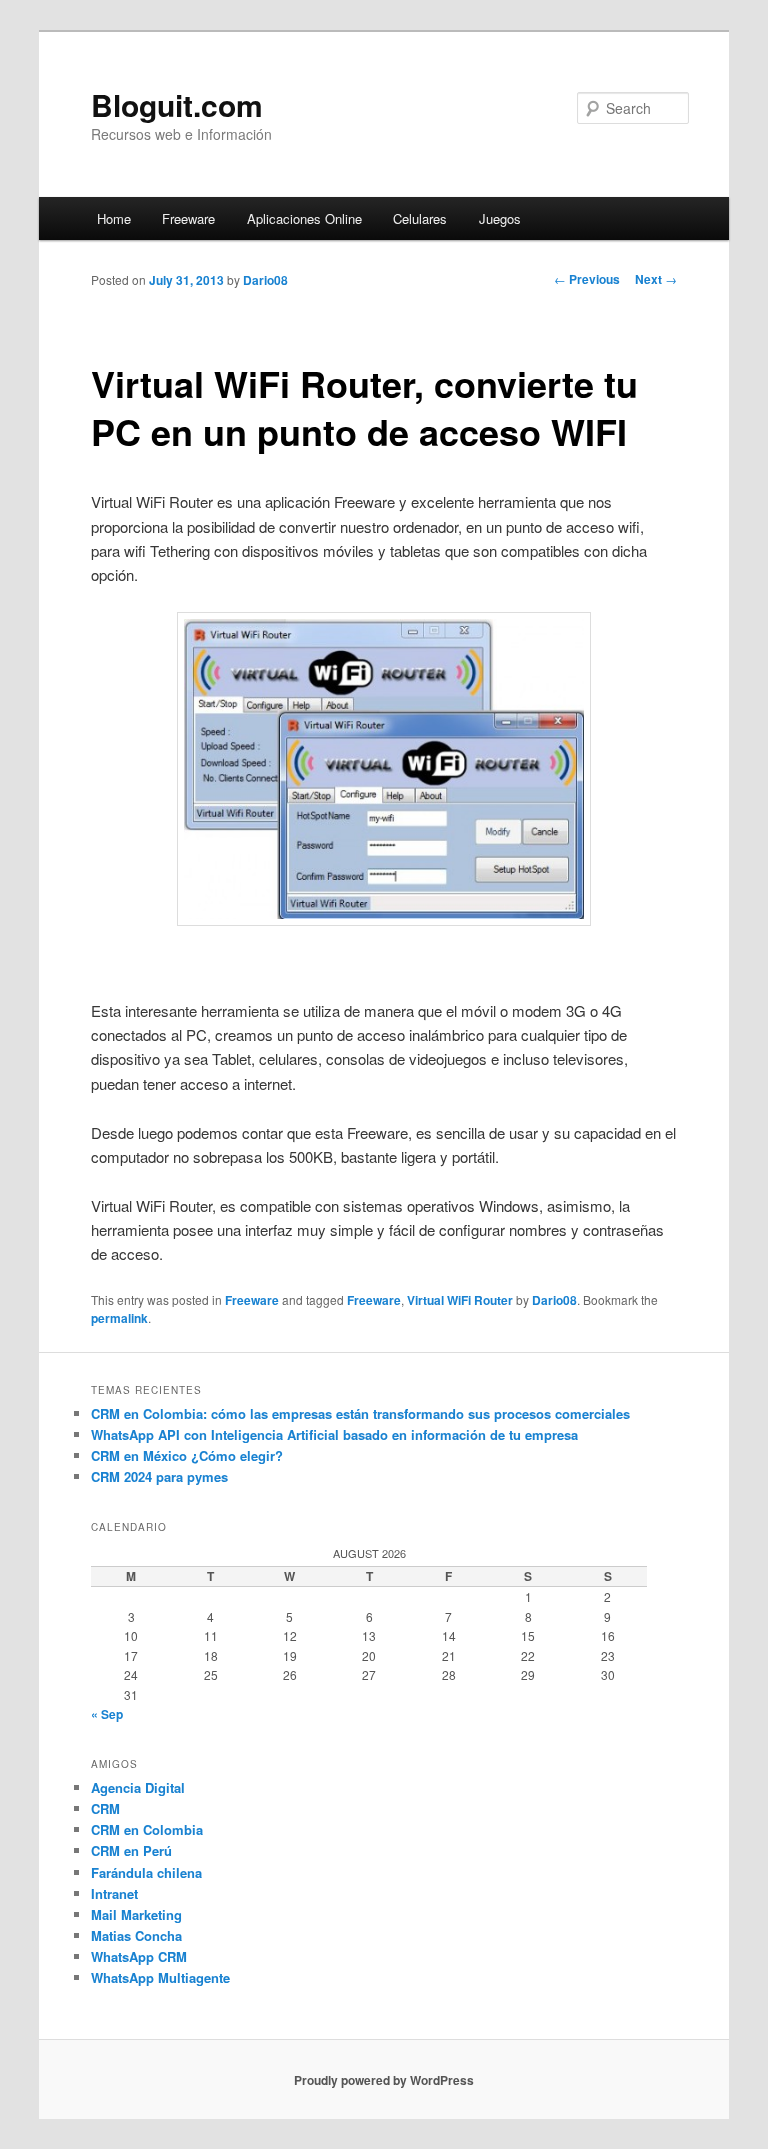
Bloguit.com (177, 104)
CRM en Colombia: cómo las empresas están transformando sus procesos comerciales (360, 1413)
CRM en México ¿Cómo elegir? (187, 1455)
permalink (119, 1318)
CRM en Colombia (147, 1829)
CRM (105, 1808)
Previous (587, 279)
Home (114, 218)
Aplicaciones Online (304, 218)
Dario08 (265, 280)
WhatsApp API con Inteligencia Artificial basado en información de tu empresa (334, 1434)
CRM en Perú (131, 1850)
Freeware (188, 218)
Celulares (420, 218)
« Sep (107, 1714)
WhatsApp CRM (139, 1956)
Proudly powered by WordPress (384, 2080)
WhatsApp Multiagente (160, 1977)
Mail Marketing (136, 1914)
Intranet (114, 1893)
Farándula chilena (146, 1872)
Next (656, 279)
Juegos (500, 218)
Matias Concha (136, 1935)
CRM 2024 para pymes (159, 1476)
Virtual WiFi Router (460, 1300)
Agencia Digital (138, 1787)
